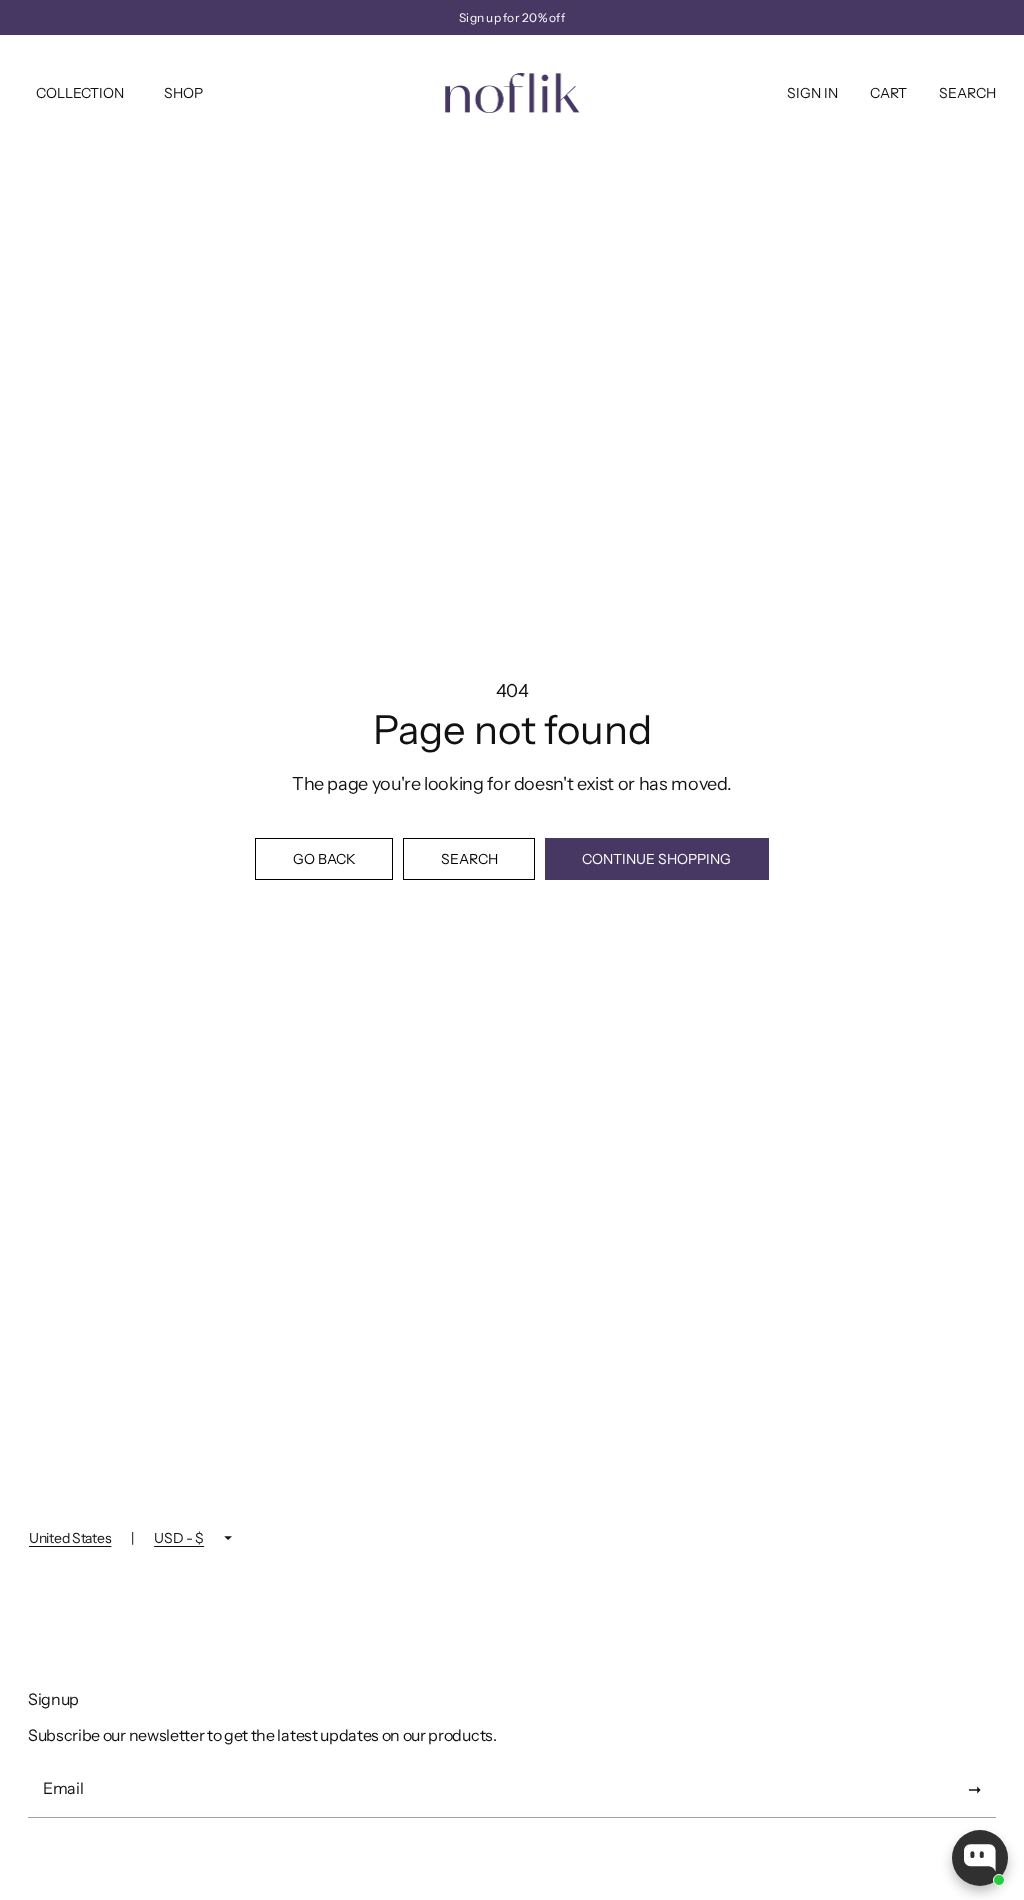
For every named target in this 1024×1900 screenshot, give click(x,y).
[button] (888, 93)
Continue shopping (656, 859)
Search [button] (469, 859)
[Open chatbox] (980, 1858)
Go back (324, 859)
